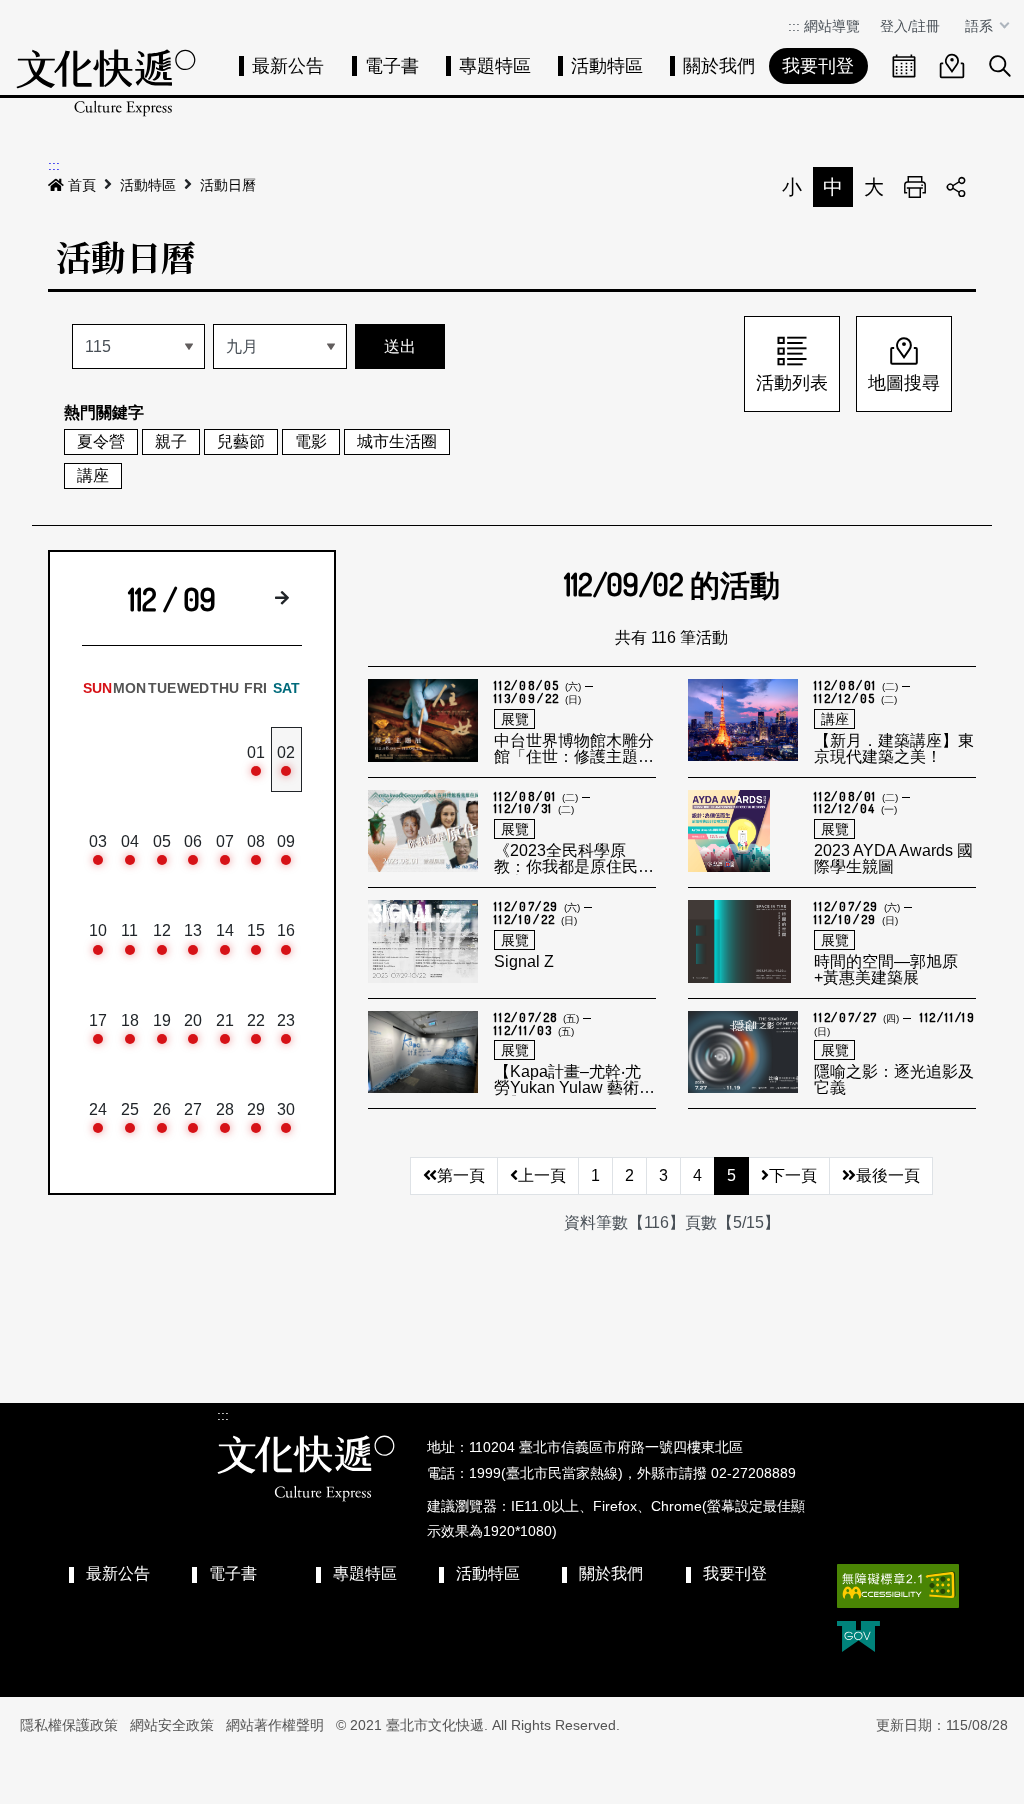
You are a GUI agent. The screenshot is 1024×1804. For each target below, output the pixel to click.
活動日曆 (228, 185)
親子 (171, 441)
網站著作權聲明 (275, 1725)
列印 (915, 187)
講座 (93, 475)
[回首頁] (106, 82)
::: (794, 26)
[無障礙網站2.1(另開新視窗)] (898, 1586)
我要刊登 (818, 66)
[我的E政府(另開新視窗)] (858, 1638)
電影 (311, 441)
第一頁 (461, 1175)
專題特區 (495, 66)
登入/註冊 (910, 26)
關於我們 (719, 66)
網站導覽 (832, 26)
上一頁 (542, 1175)
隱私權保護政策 (69, 1725)
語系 (981, 26)
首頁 (82, 185)
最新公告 (288, 66)
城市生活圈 (397, 441)
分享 (956, 187)
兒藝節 (241, 441)
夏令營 (101, 441)
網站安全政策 (172, 1725)
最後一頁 (888, 1175)
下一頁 (793, 1175)
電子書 (392, 66)
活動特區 (607, 66)
